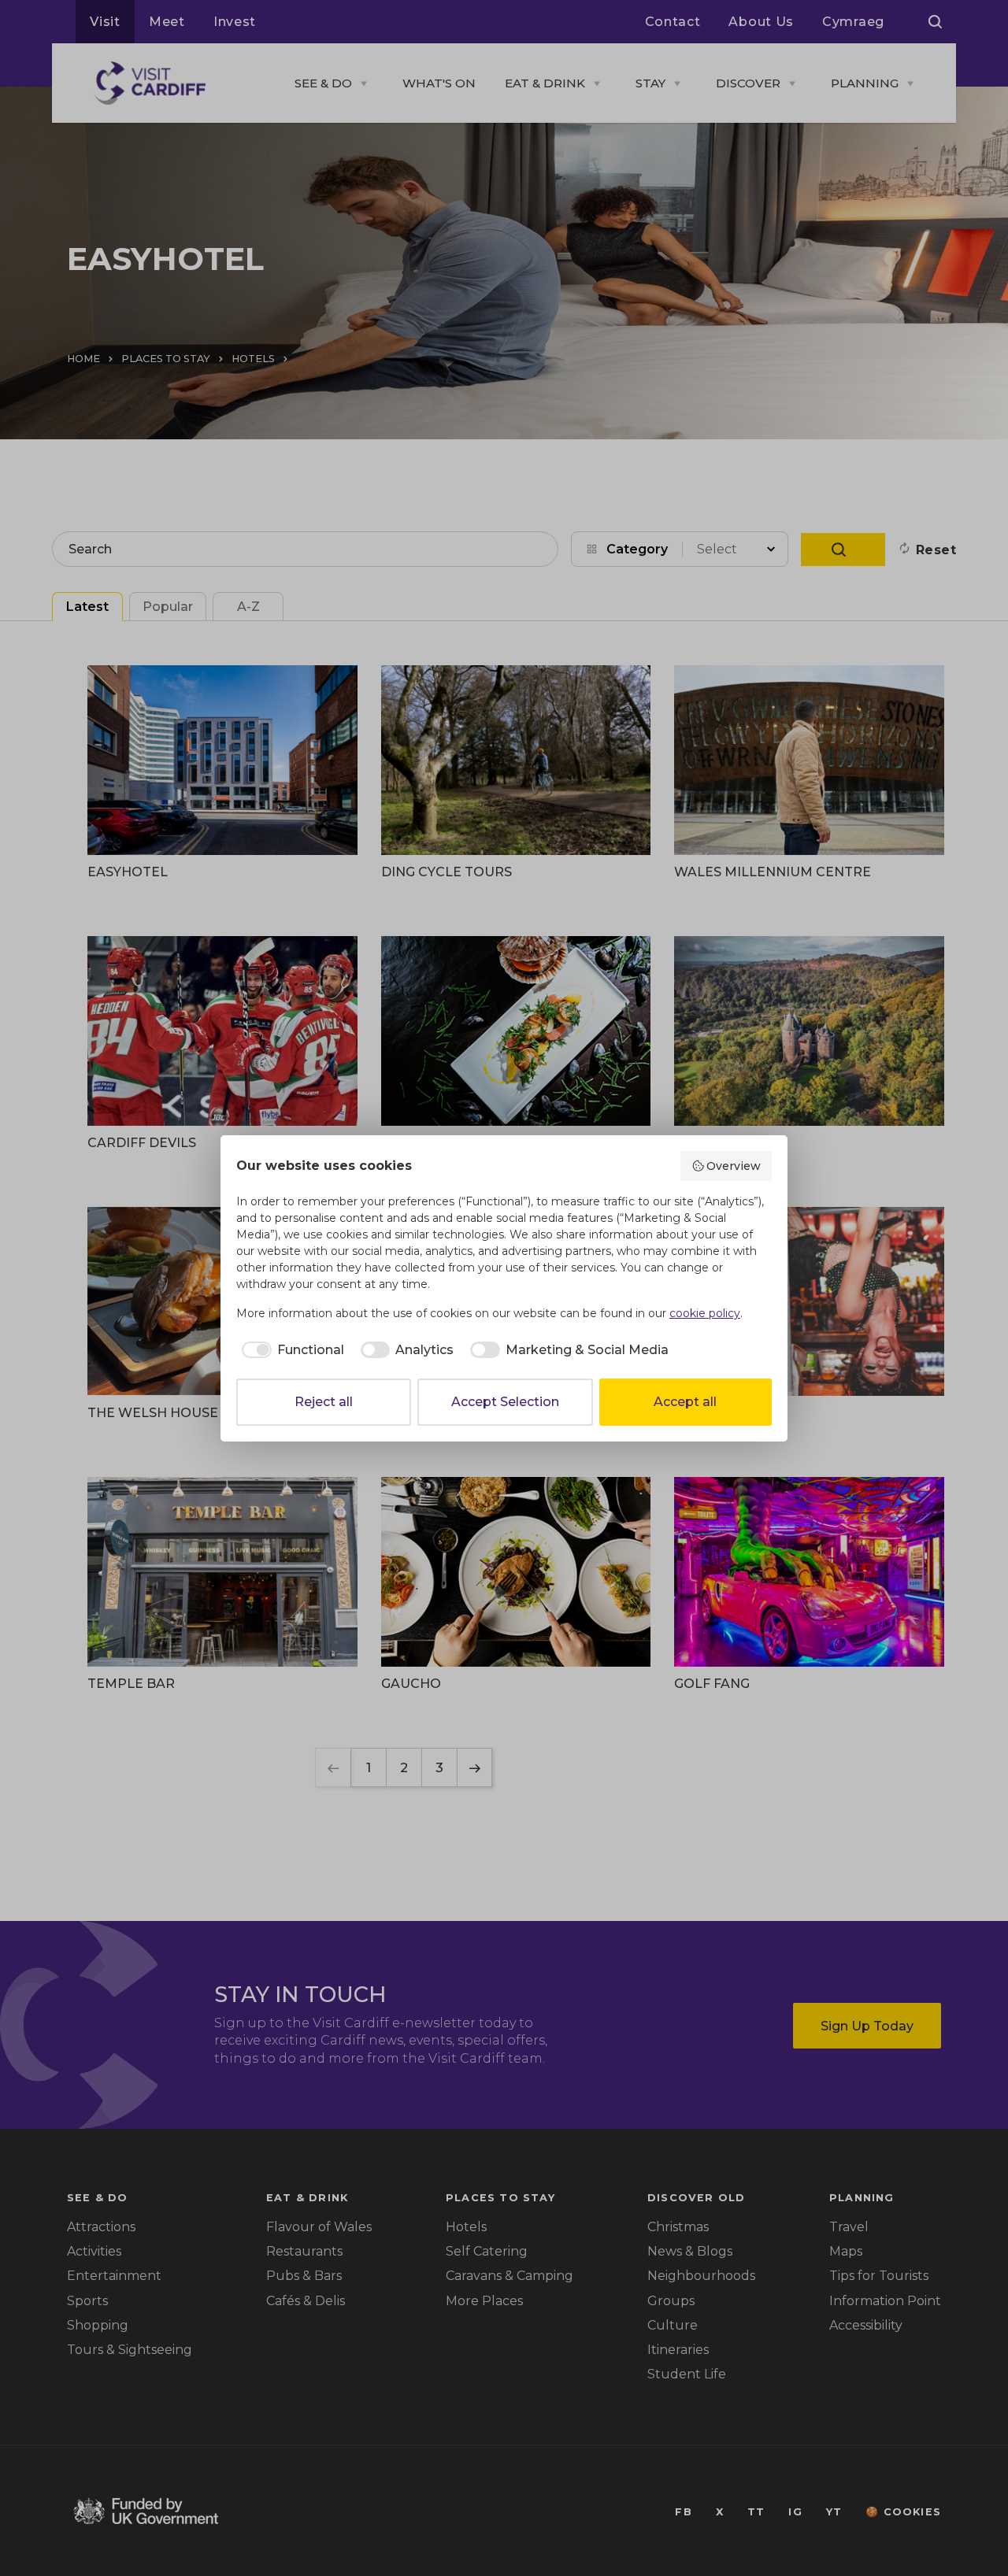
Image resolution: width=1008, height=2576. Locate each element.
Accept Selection (505, 1402)
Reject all (324, 1402)
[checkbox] (290, 1350)
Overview (734, 1166)
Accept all (685, 1402)
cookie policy (705, 1313)
